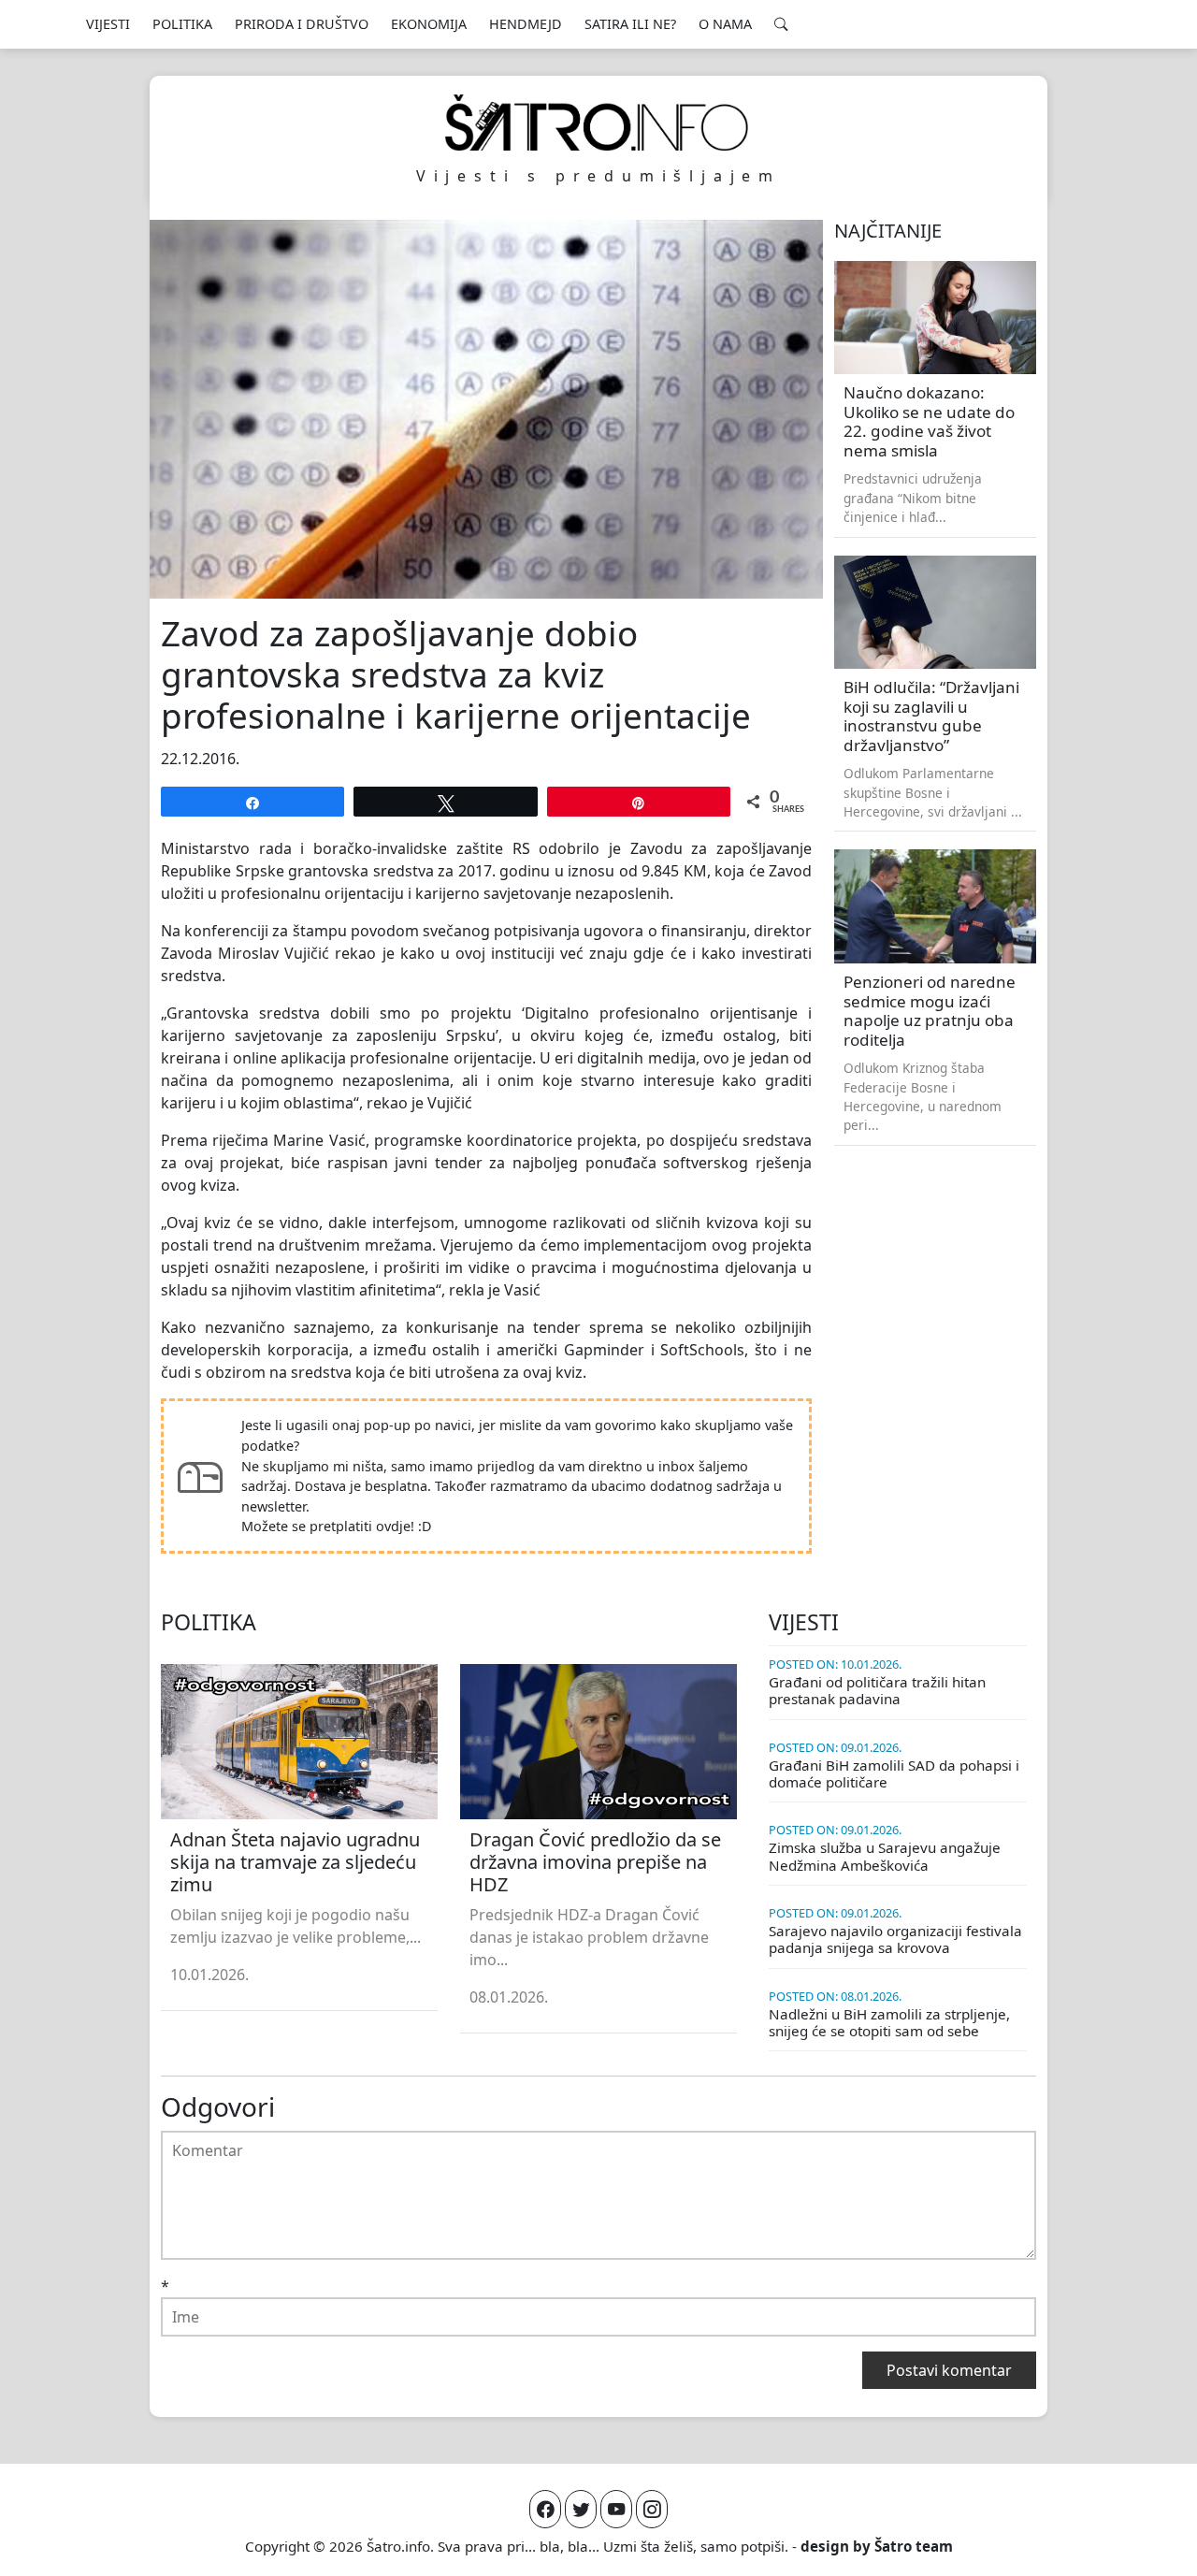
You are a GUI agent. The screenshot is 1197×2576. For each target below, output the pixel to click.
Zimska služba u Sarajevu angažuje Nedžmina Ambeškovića (885, 1856)
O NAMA (725, 24)
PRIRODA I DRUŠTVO (302, 24)
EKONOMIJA (429, 24)
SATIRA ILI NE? (630, 24)
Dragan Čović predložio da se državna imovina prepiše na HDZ (595, 1862)
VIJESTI (108, 24)
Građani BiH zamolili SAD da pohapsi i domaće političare (894, 1773)
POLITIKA (182, 24)
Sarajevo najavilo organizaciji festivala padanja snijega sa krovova (895, 1939)
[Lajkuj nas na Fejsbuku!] (545, 2509)
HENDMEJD (526, 24)
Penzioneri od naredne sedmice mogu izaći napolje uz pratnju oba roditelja (930, 1011)
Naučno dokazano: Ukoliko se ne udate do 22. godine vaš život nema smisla (929, 421)
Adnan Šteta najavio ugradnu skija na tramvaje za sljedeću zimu (295, 1862)
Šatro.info (398, 2546)
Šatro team (914, 2546)
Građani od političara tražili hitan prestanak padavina (877, 1690)
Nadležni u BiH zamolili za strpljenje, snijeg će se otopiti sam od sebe (889, 2022)
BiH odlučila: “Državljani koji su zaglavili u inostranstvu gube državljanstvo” (931, 716)
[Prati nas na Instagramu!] (652, 2509)
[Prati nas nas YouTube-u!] (616, 2509)
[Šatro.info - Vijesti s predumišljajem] (598, 123)
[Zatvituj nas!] (581, 2509)
